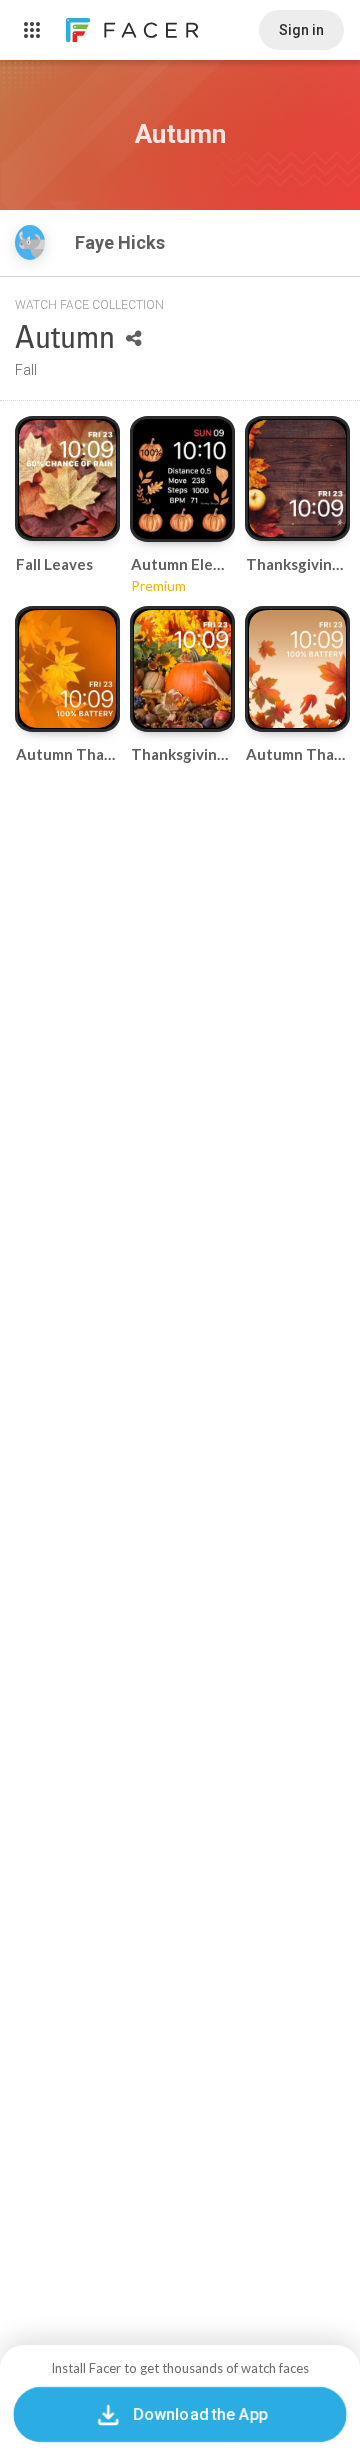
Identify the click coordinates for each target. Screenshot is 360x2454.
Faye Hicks (122, 242)
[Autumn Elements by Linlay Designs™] (182, 479)
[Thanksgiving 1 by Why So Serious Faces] (297, 479)
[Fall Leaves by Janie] (67, 479)
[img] (30, 242)
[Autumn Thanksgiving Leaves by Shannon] (67, 669)
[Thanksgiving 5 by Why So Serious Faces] (182, 669)
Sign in (301, 30)
